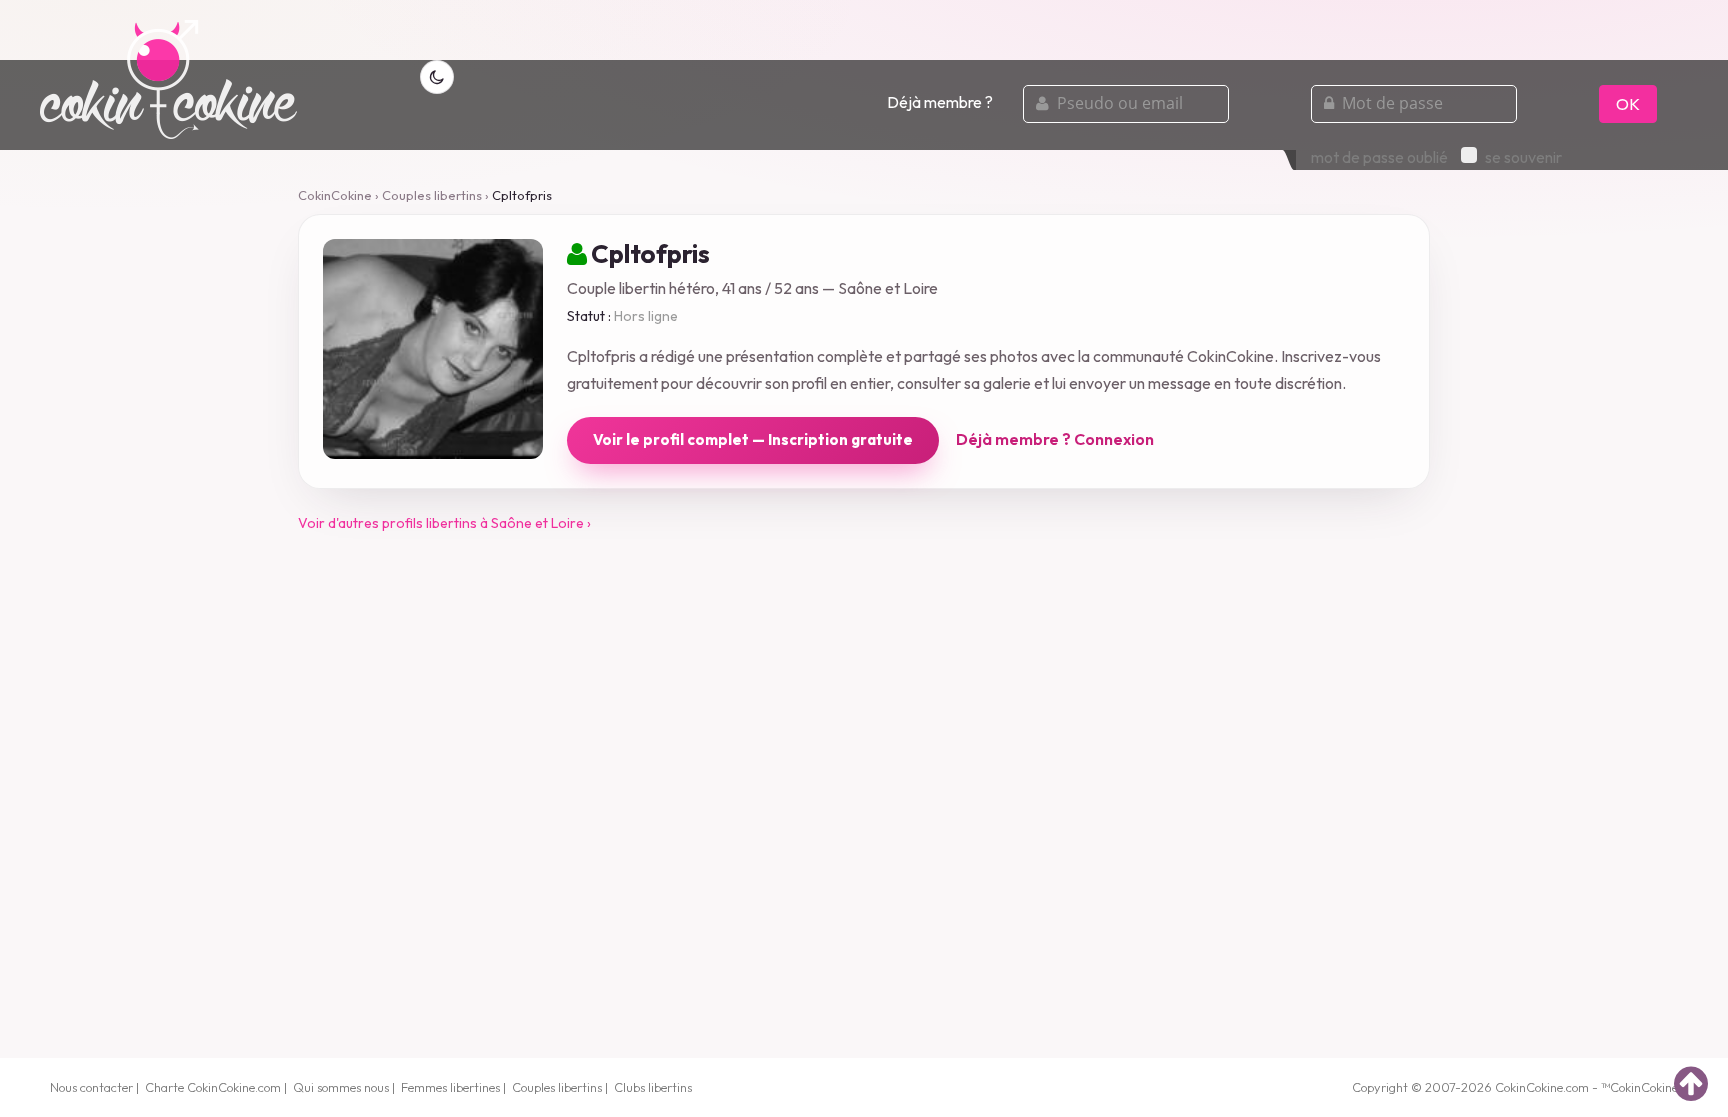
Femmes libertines (450, 1087)
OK (1628, 104)
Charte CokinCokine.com (213, 1087)
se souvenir (1523, 157)
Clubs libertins (653, 1087)
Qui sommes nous (341, 1087)
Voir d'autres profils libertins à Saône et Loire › (444, 523)
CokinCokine (335, 195)
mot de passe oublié (1379, 157)
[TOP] (1691, 1083)
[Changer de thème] (437, 77)
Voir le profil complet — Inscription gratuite (753, 439)
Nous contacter (91, 1087)
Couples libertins (432, 195)
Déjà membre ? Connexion (1055, 439)
